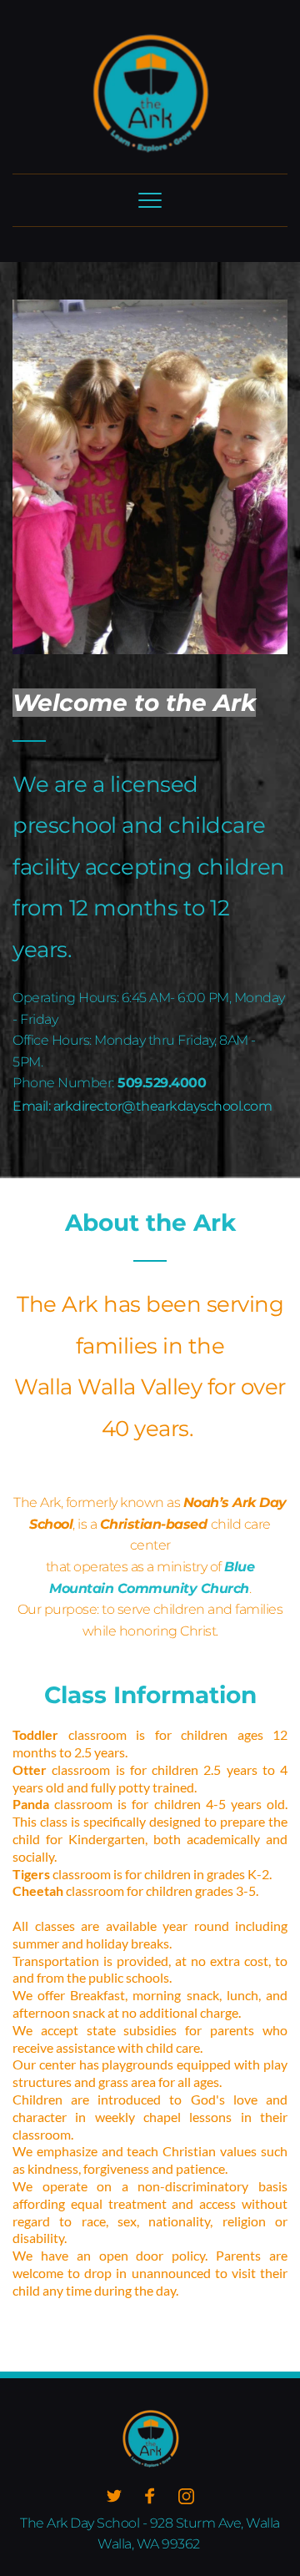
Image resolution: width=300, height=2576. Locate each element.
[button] (150, 200)
